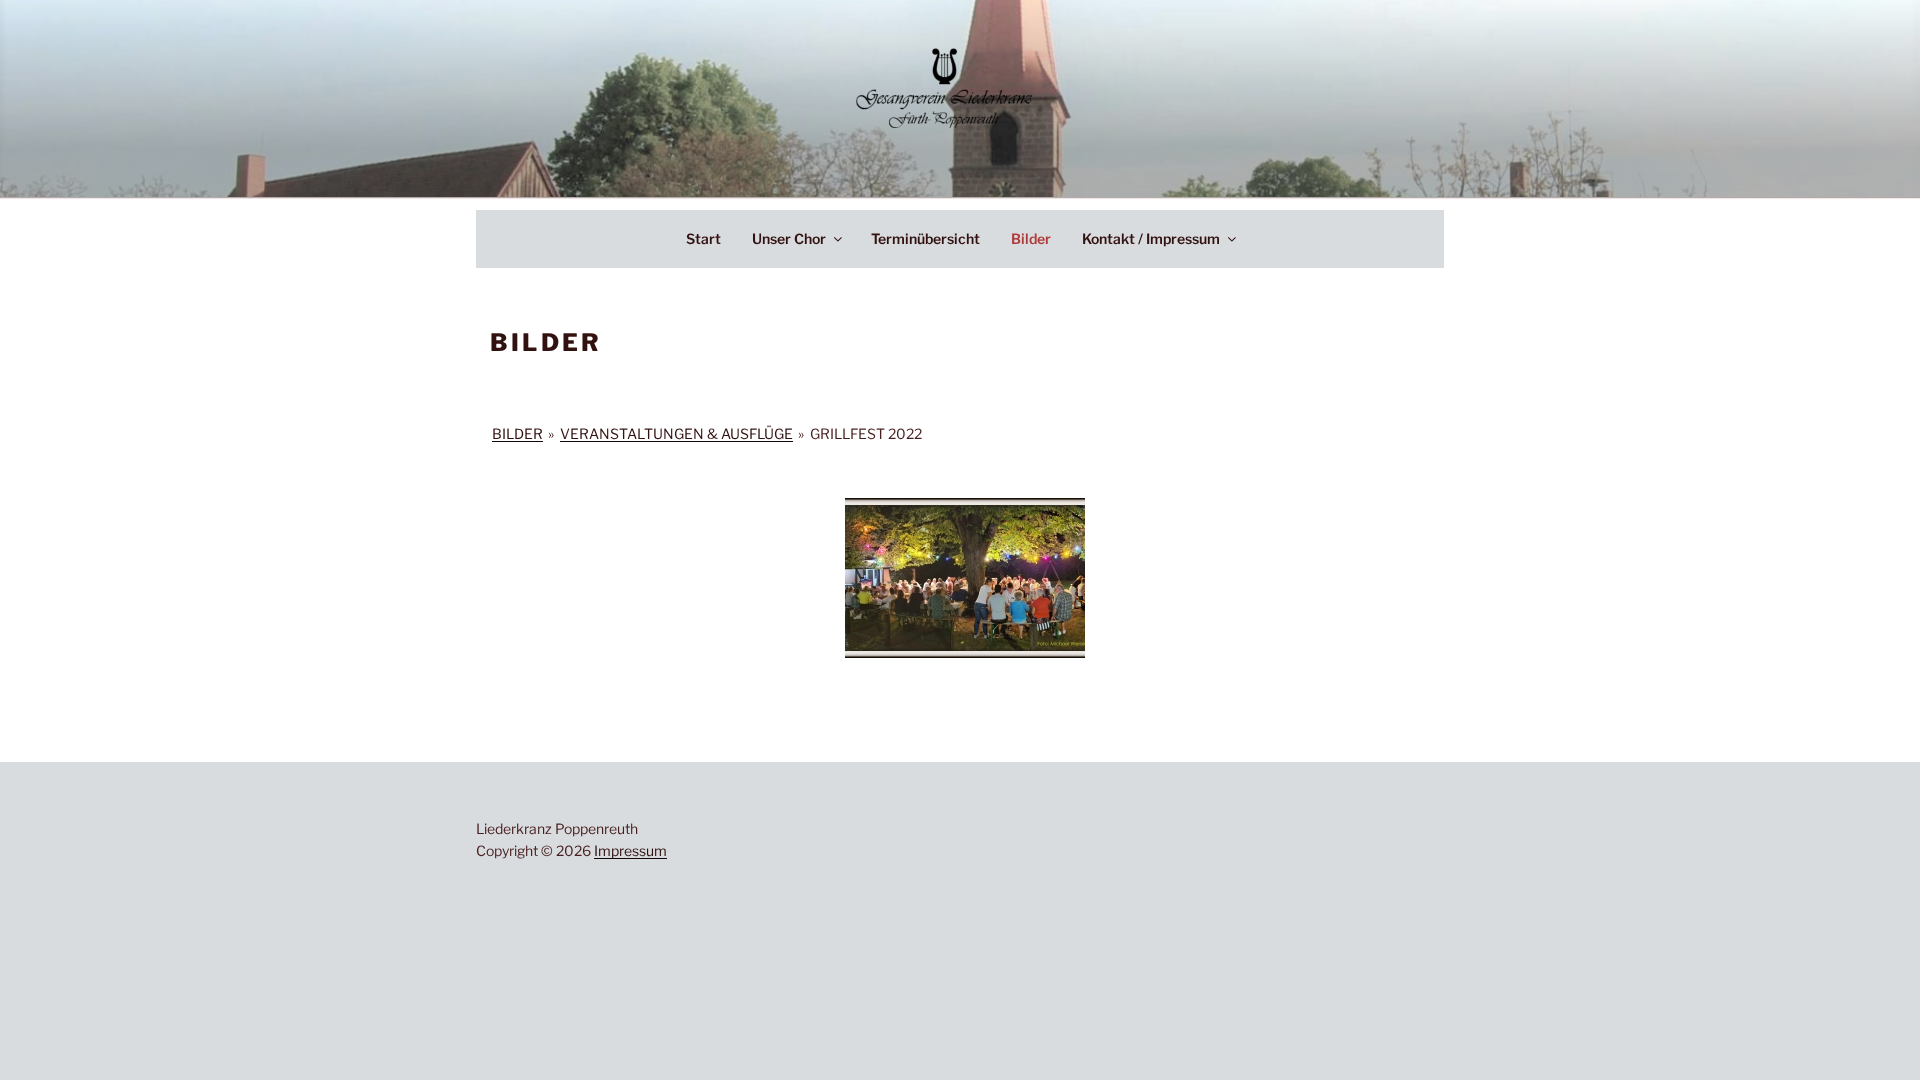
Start (703, 238)
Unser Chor (789, 238)
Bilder (1031, 238)
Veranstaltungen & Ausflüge (676, 433)
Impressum (630, 850)
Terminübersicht (925, 238)
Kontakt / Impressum (1151, 238)
